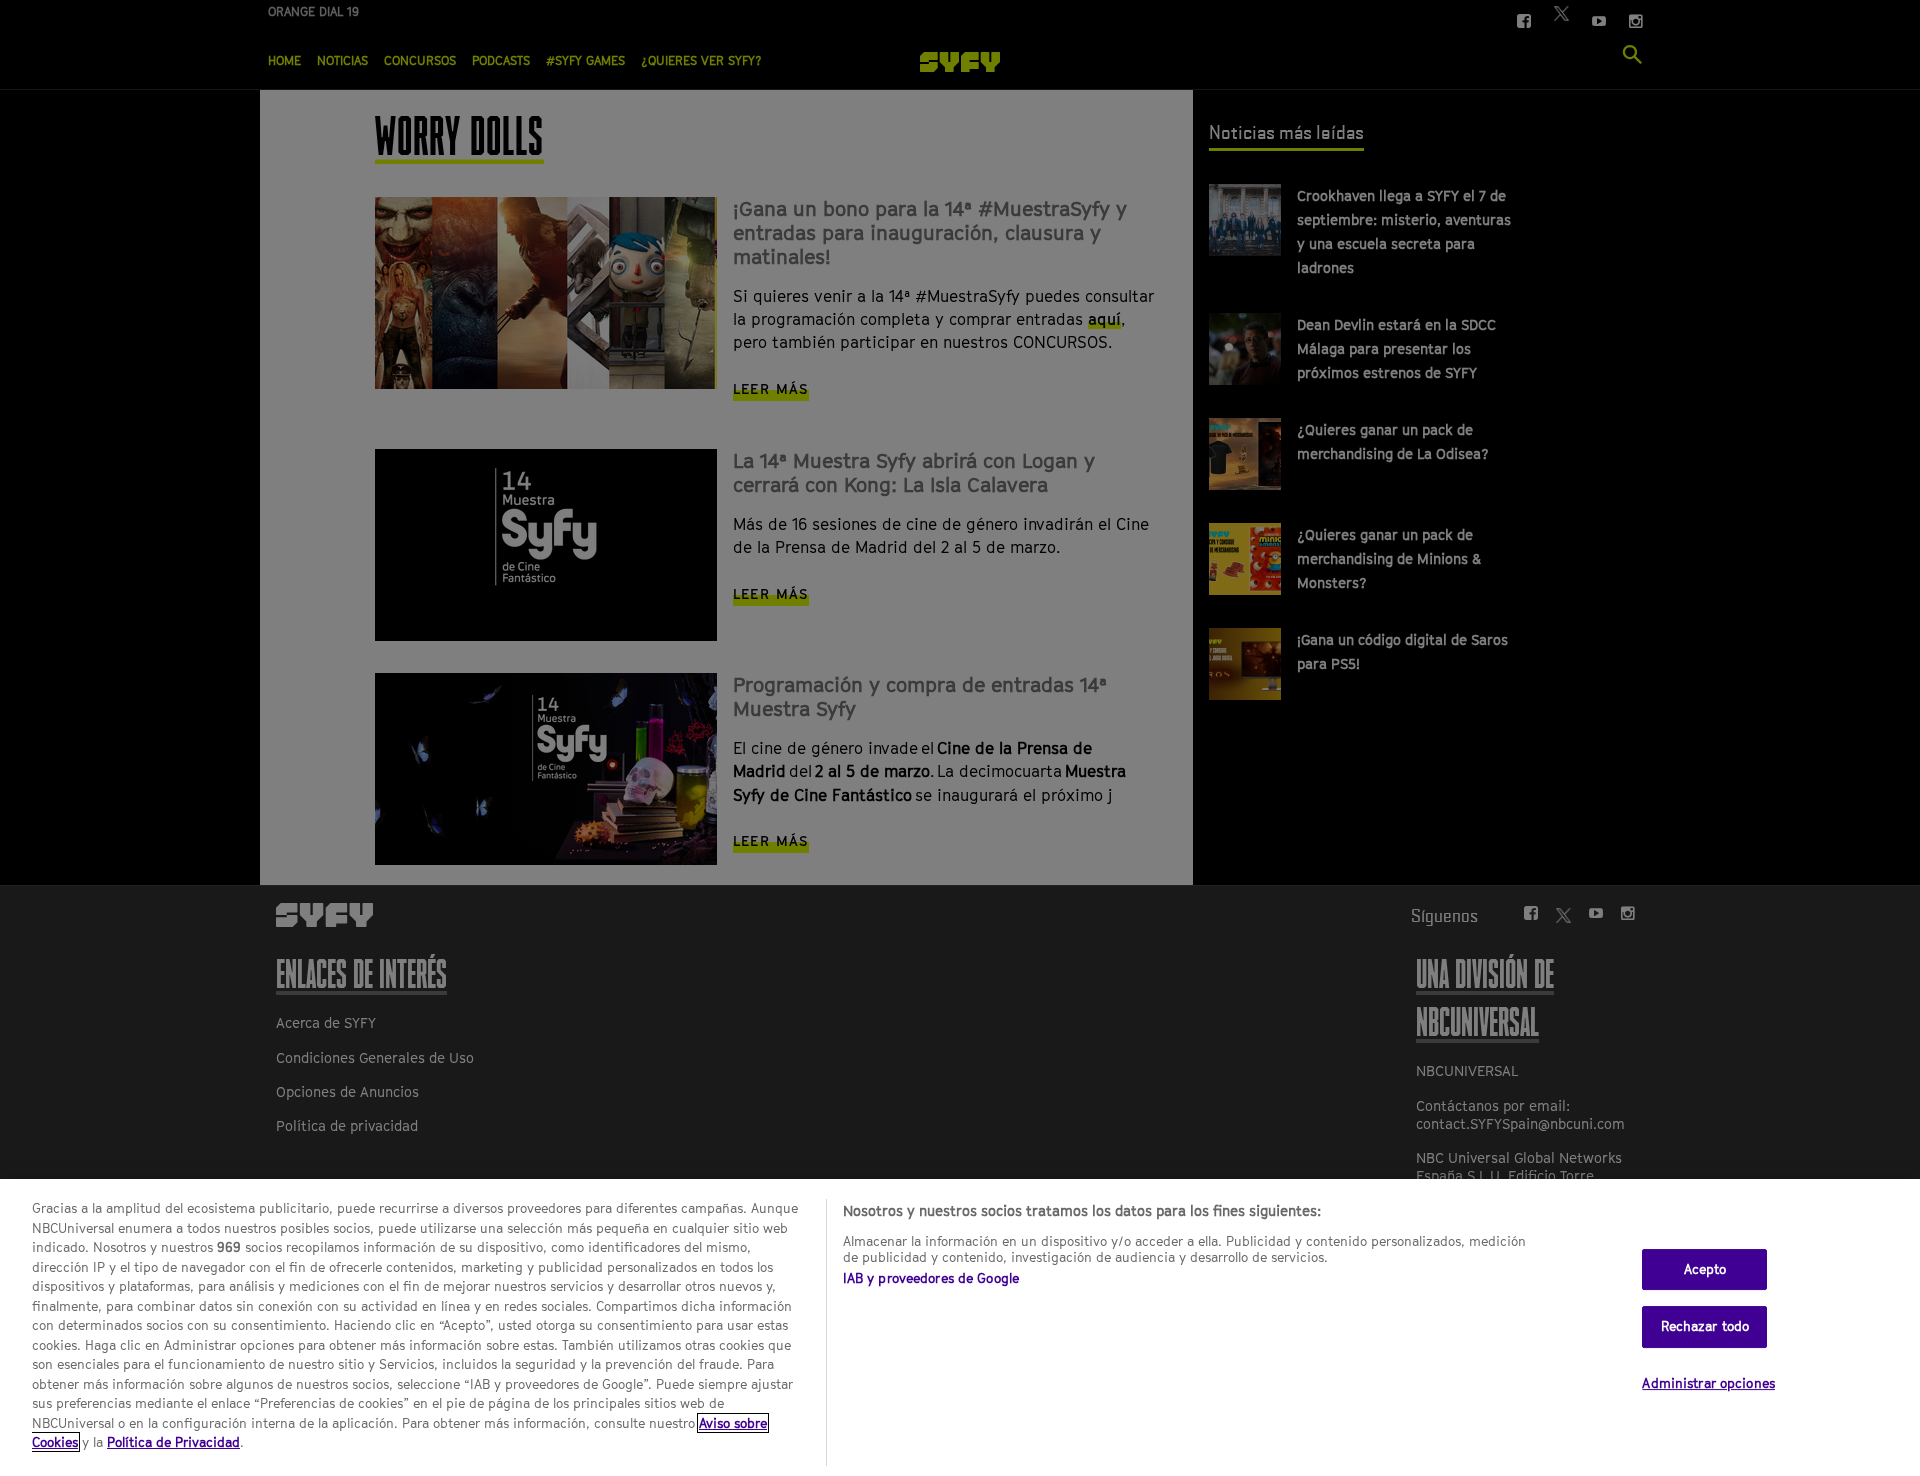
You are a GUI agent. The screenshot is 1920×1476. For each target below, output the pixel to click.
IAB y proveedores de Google (931, 1278)
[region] (960, 1327)
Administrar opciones (1708, 1383)
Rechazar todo (1705, 1326)
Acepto (1705, 1269)
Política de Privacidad (173, 1442)
